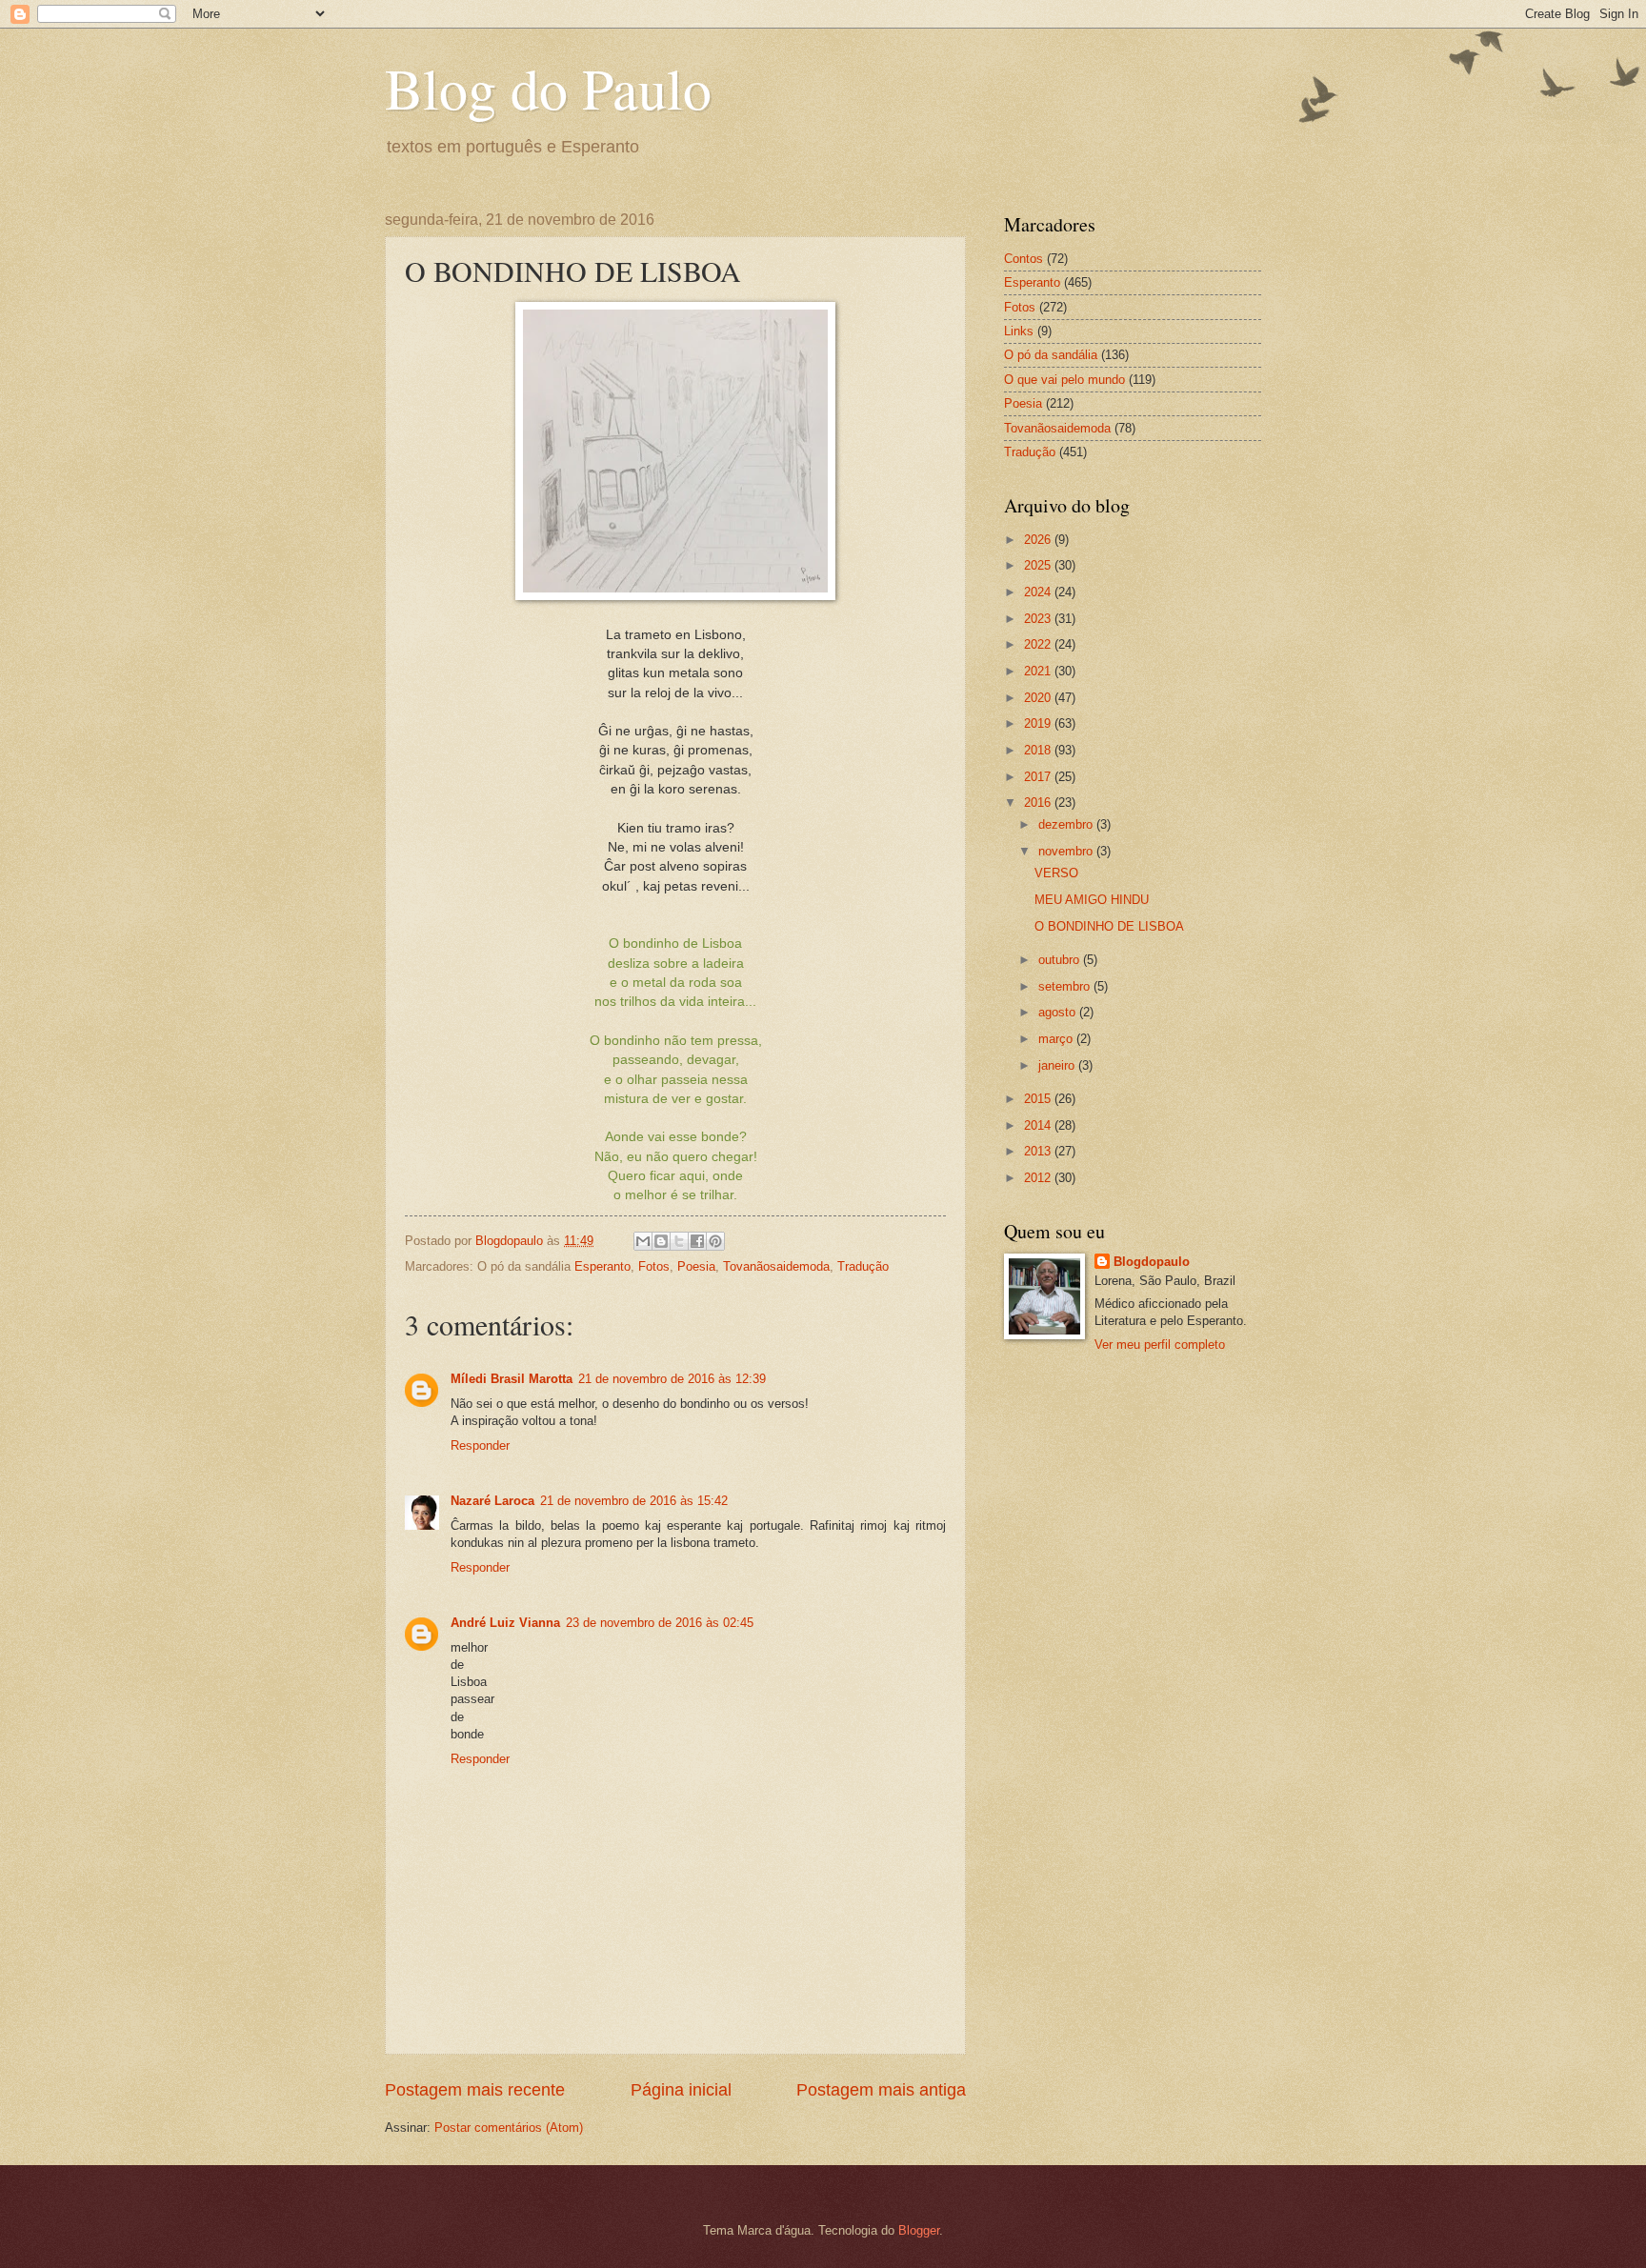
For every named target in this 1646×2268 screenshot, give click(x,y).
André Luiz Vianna (505, 1623)
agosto (1059, 1012)
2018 (1039, 750)
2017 (1039, 777)
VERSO (1056, 873)
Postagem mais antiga (881, 2090)
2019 (1039, 723)
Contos (1024, 259)
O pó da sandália (1051, 355)
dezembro (1067, 824)
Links (1019, 331)
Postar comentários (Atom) (509, 2128)
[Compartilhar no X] (679, 1241)
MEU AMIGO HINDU (1092, 900)
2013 (1039, 1151)
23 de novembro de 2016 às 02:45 (660, 1623)
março (1057, 1039)
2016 (1039, 803)
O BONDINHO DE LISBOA (1109, 926)
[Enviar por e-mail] (643, 1241)
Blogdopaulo (1152, 1262)
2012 (1039, 1178)
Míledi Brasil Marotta (512, 1379)
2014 (1039, 1125)
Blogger (919, 2230)
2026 (1039, 540)
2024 (1039, 592)
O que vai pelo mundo (1064, 380)
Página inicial (681, 2090)
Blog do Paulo (548, 88)
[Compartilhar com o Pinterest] (715, 1241)
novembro (1067, 851)
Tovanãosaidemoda (776, 1266)
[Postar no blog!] (661, 1241)
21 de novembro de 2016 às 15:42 (634, 1501)
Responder (480, 1445)
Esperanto (602, 1266)
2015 (1039, 1099)
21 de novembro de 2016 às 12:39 (672, 1379)
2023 (1039, 619)
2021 (1039, 671)
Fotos (654, 1266)
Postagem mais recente (475, 2090)
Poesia (696, 1266)
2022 (1039, 644)
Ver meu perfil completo (1160, 1345)
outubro (1061, 960)
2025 (1039, 565)
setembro (1066, 986)
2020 (1039, 698)
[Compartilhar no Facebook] (697, 1241)
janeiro (1058, 1065)
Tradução (863, 1266)
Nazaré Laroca (492, 1501)
